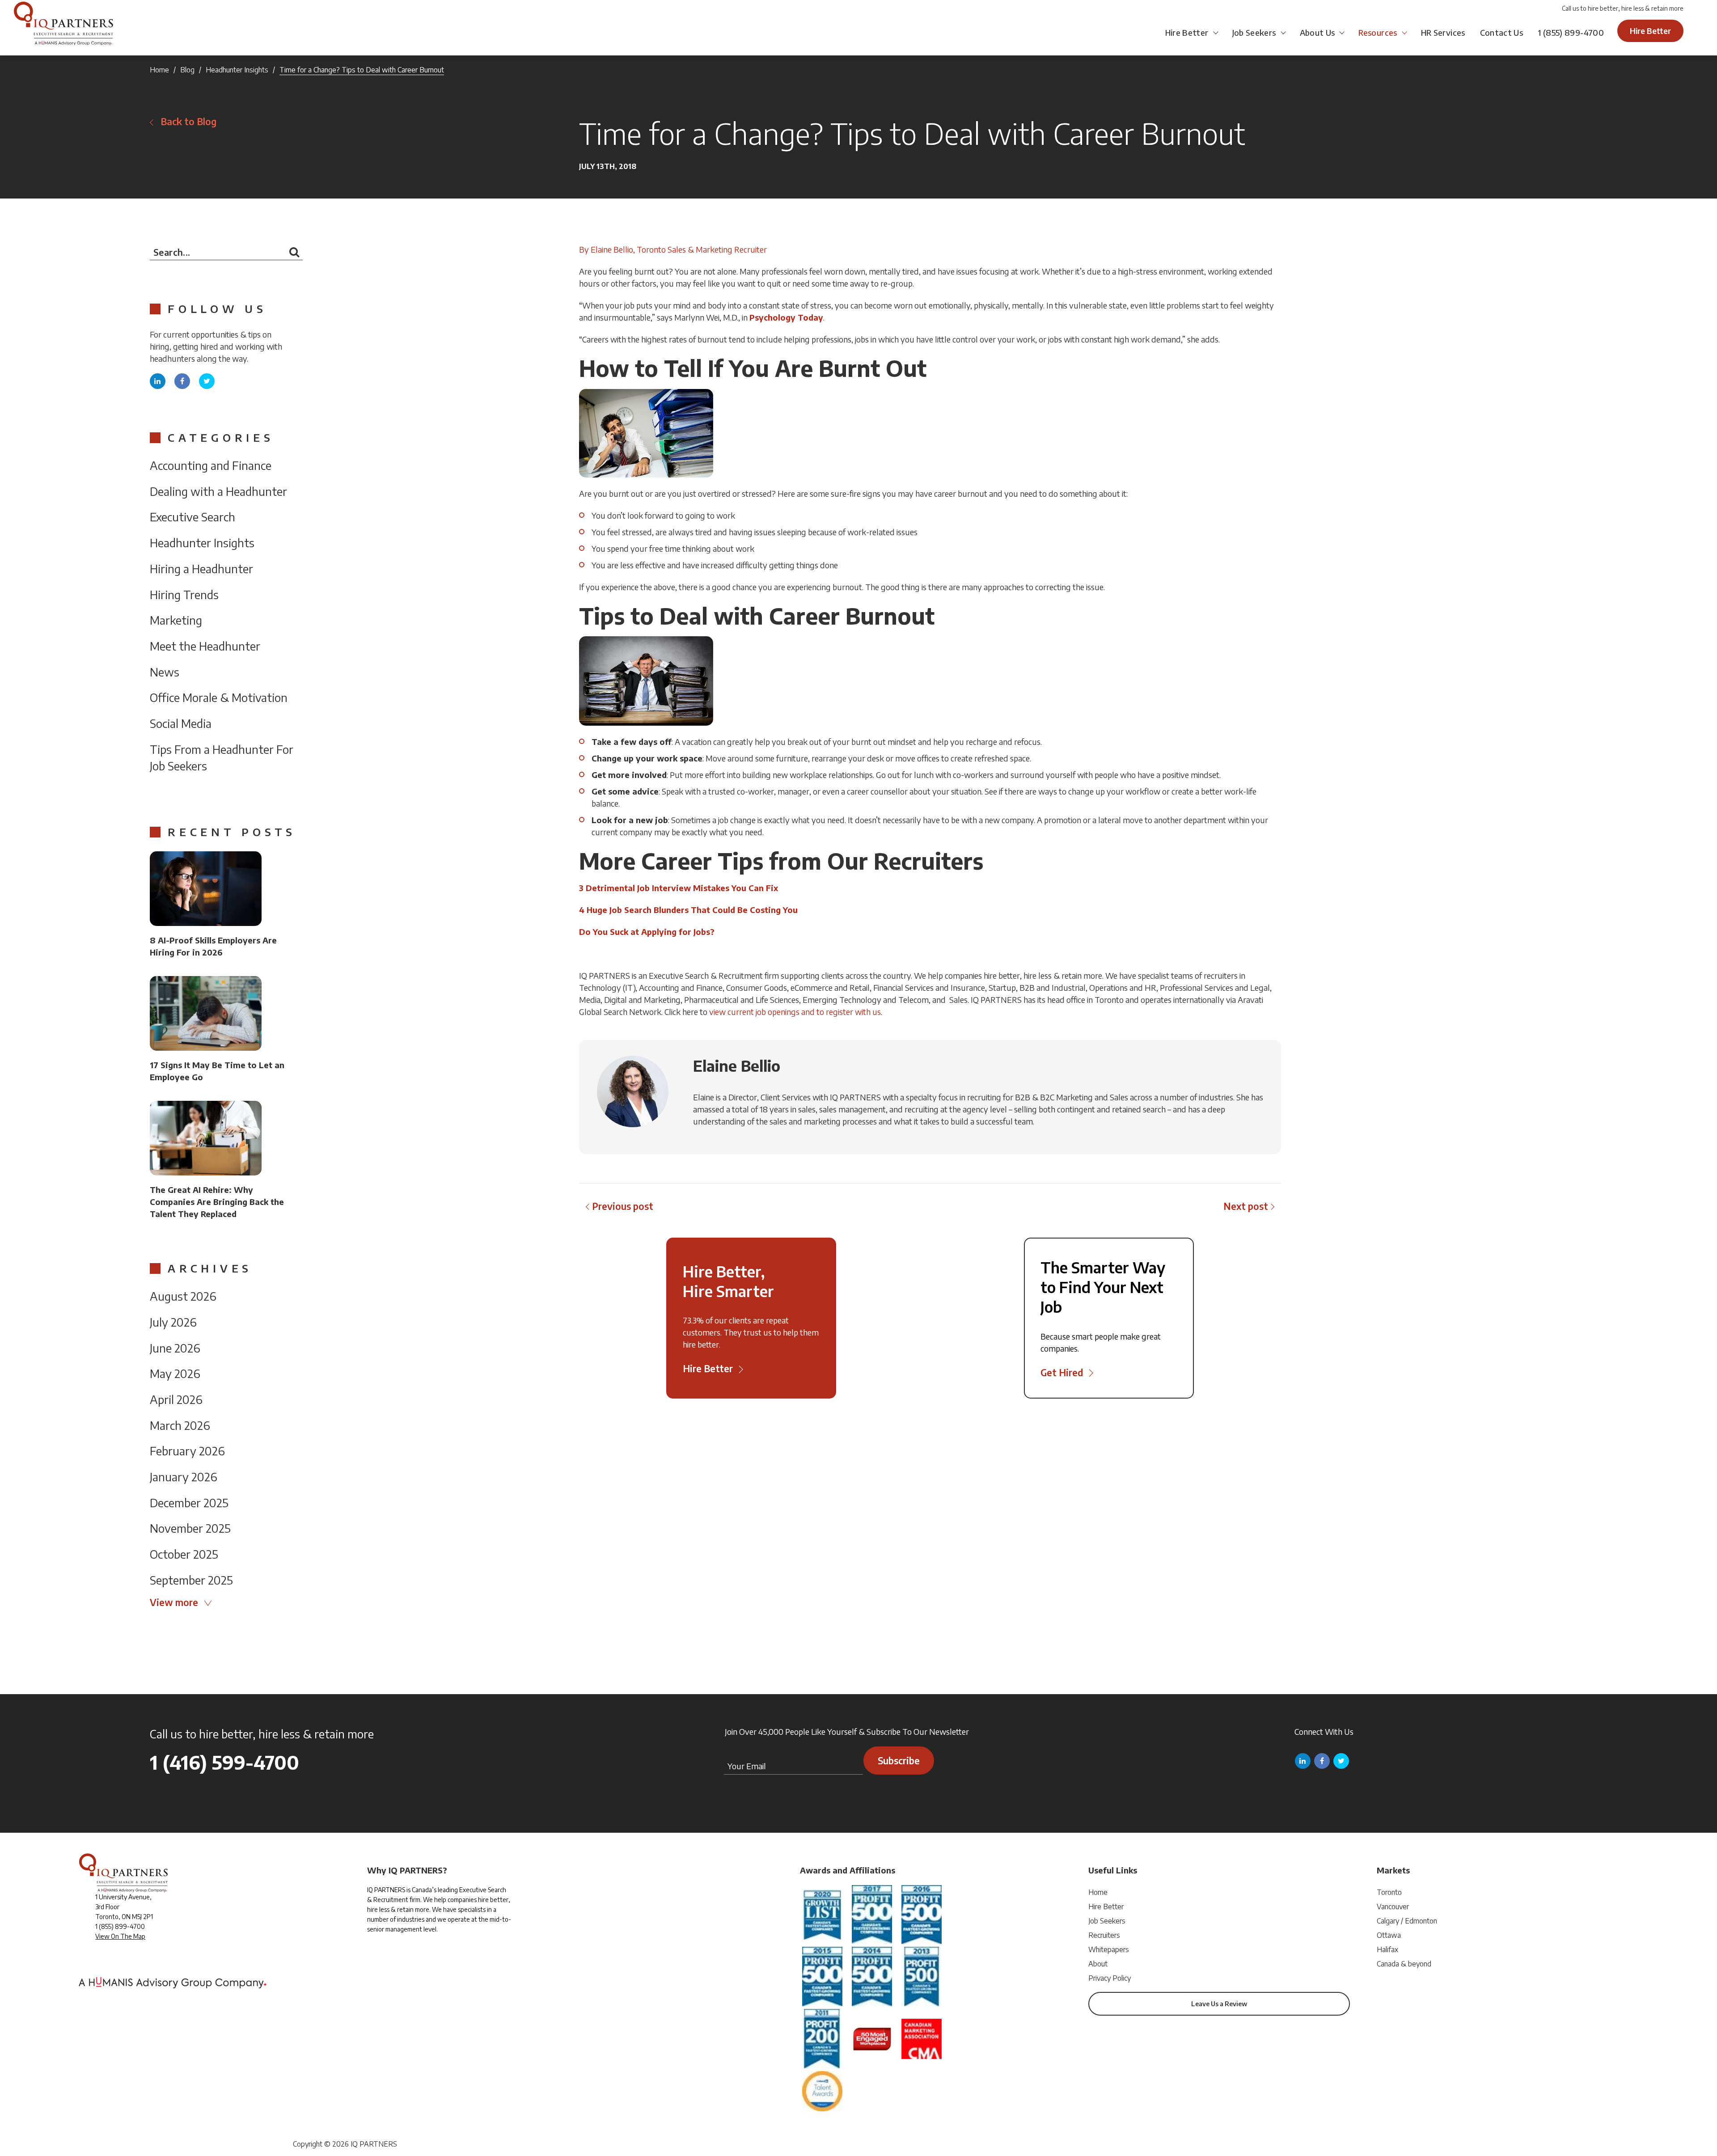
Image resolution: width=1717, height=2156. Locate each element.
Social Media (181, 723)
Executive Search (192, 517)
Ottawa (1389, 1935)
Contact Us (1502, 32)
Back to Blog (188, 121)
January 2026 (184, 1477)
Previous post (623, 1206)
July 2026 (173, 1322)
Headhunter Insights (237, 70)
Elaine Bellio (737, 1065)
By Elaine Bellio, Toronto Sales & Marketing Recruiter (673, 249)
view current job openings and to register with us (795, 1012)
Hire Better (1187, 32)
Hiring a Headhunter (201, 569)
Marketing (176, 620)
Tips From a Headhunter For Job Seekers (222, 758)
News (165, 672)
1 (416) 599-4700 (224, 1762)
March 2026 (180, 1425)
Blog (187, 70)
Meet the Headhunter (205, 646)
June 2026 (175, 1348)
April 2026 (176, 1399)
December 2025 (189, 1503)
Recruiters (1104, 1935)
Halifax (1387, 1949)
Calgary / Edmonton (1407, 1921)
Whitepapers (1109, 1949)
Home (159, 70)
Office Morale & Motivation (219, 697)
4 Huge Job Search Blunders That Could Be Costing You (688, 910)
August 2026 (183, 1296)
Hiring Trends (184, 594)
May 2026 (175, 1373)
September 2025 (191, 1580)
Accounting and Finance (211, 465)
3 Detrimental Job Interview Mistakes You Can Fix (679, 888)
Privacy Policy (1110, 1978)
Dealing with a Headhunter (218, 491)
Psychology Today (786, 317)
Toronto (1389, 1892)
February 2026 (187, 1451)
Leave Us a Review (1219, 2004)
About (1098, 1964)
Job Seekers (1254, 32)
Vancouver (1393, 1907)
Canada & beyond (1404, 1964)
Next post (1246, 1206)
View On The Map (120, 1936)
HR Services (1443, 32)
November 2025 (190, 1528)
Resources (1378, 32)
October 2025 (184, 1554)
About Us (1317, 32)
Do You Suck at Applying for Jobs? (647, 932)
